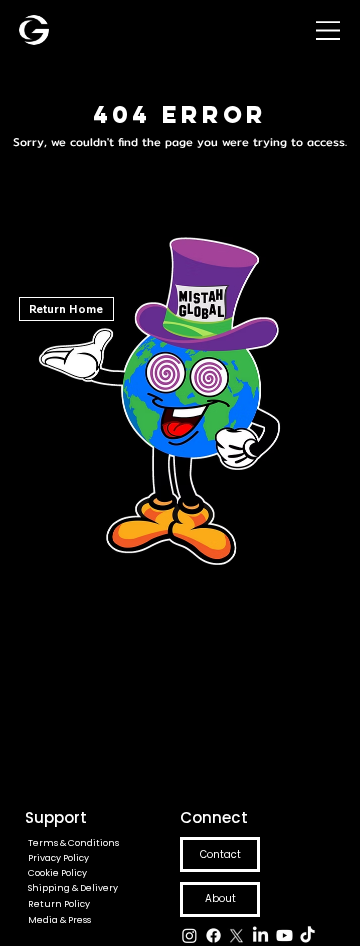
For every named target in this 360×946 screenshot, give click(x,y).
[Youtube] (284, 935)
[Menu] (328, 30)
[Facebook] (213, 935)
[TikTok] (307, 935)
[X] (236, 935)
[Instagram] (189, 935)
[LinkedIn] (260, 935)
